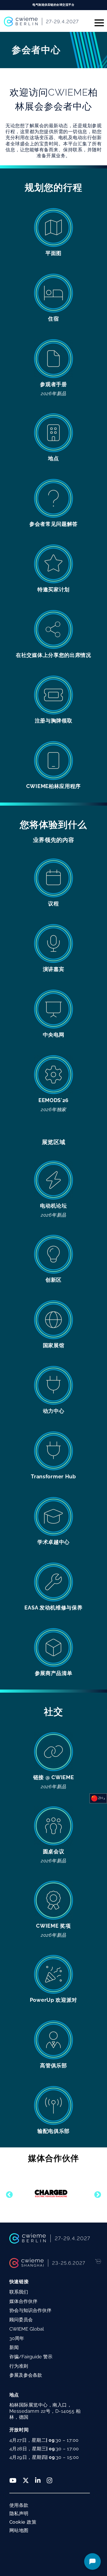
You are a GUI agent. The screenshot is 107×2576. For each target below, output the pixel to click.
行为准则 (19, 2366)
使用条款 (19, 2505)
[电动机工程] (51, 2193)
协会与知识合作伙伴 (30, 2310)
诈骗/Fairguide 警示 (31, 2357)
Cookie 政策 (23, 2522)
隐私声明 (19, 2513)
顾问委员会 (21, 2320)
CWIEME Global (27, 2329)
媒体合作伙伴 (23, 2301)
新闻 (14, 2347)
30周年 (17, 2338)
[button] (97, 21)
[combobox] (98, 1798)
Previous (8, 2194)
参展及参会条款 (26, 2375)
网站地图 (19, 2530)
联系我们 (19, 2292)
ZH (101, 1798)
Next (96, 2194)
